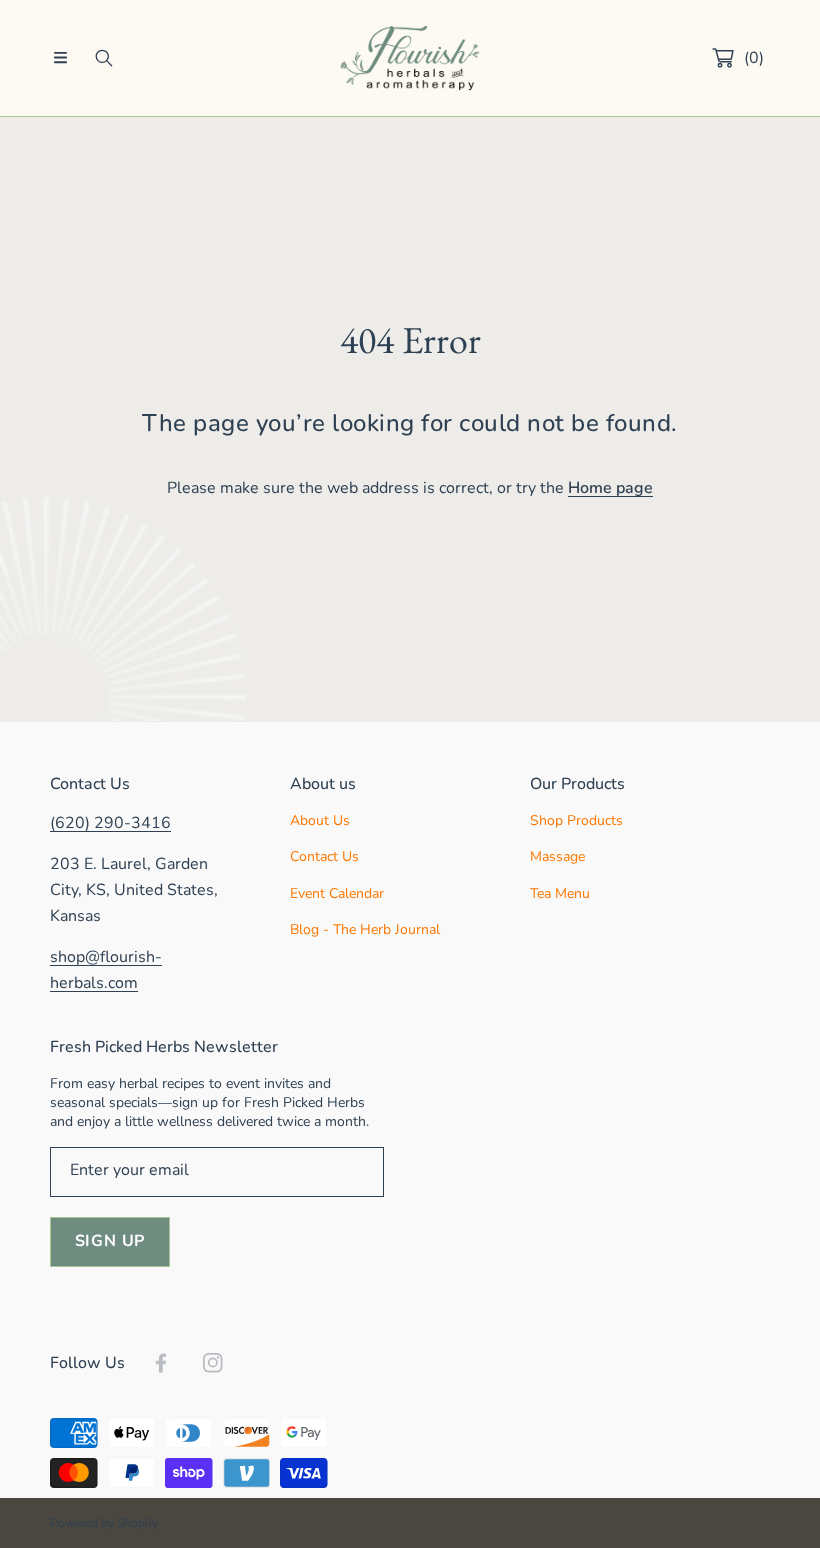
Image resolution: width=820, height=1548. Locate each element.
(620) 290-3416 (110, 823)
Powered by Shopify (104, 1523)
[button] (60, 58)
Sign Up (110, 1241)
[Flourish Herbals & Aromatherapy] (410, 58)
